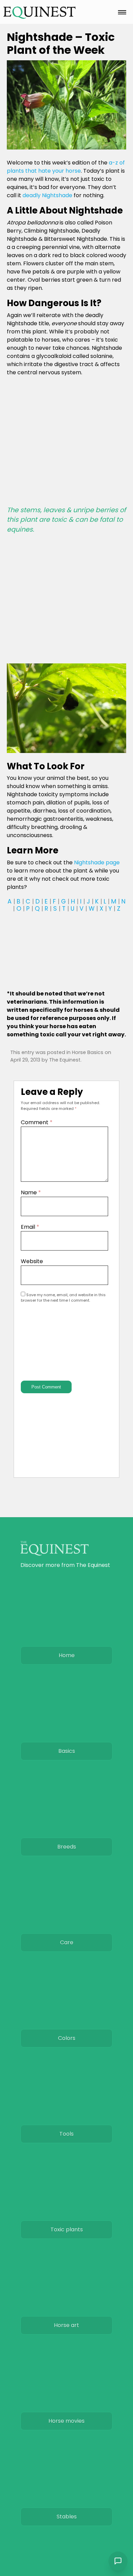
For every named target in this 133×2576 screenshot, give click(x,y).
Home (67, 1655)
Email (30, 1227)
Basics (67, 1751)
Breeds (67, 1847)
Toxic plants (67, 2229)
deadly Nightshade (47, 195)
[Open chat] (118, 2561)
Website (32, 1261)
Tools (66, 2134)
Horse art (66, 2325)
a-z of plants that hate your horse (66, 167)
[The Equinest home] (40, 12)
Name (31, 1192)
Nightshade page (97, 862)
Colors (67, 2038)
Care (67, 1942)
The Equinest (65, 1060)
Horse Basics (88, 1052)
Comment (37, 1122)
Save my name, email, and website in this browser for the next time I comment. (63, 1298)
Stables (67, 2517)
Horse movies (66, 2421)
